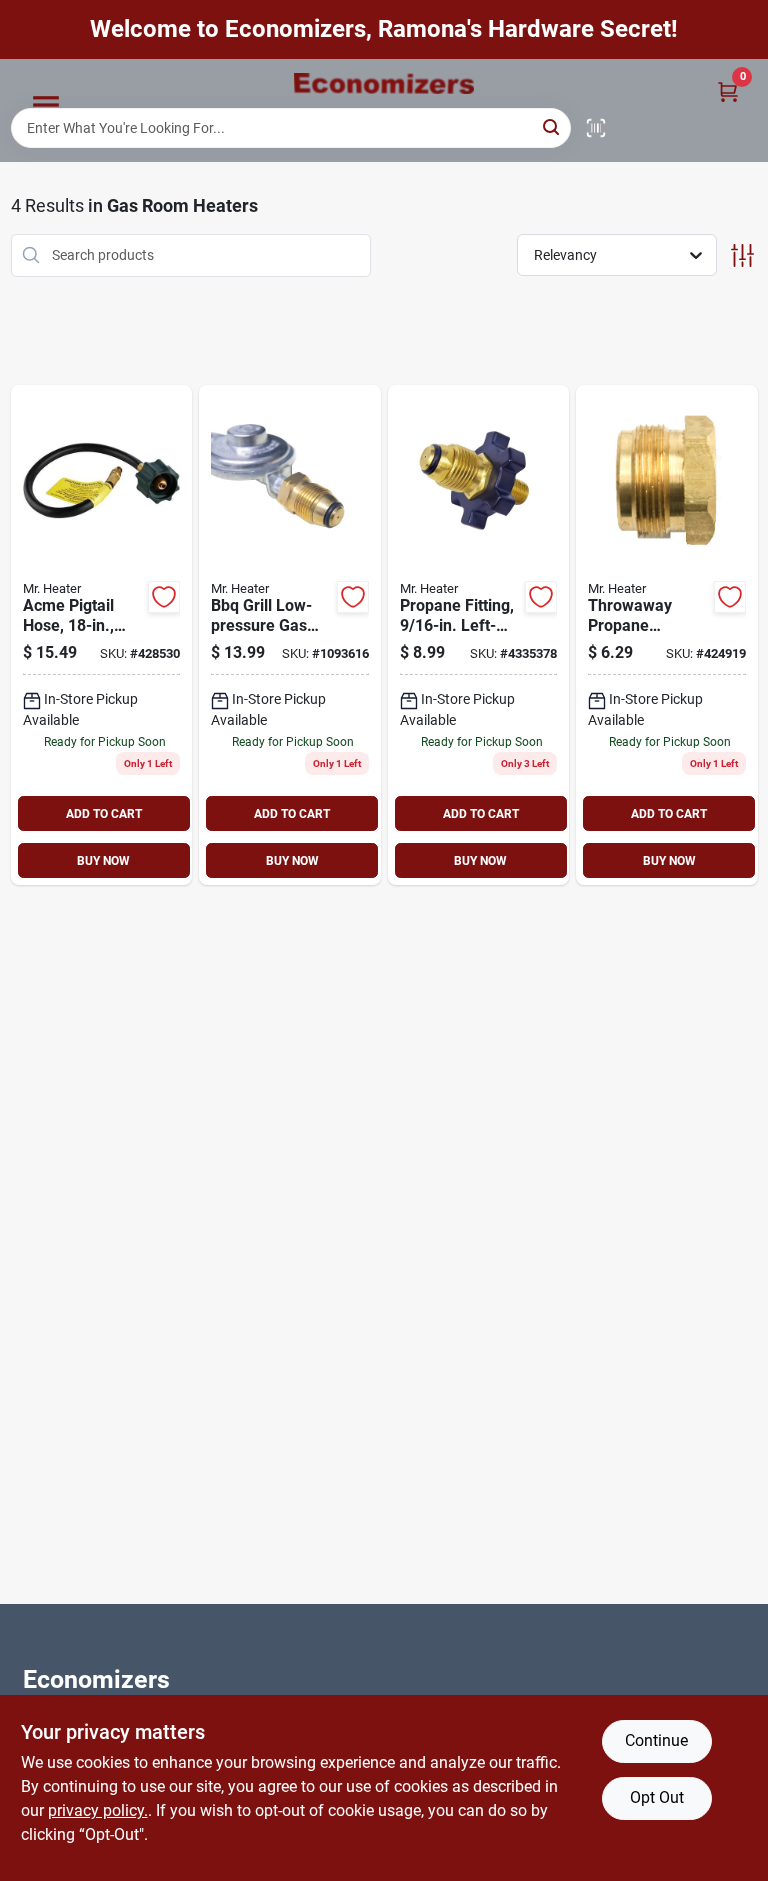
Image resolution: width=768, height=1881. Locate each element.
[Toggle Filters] (742, 255)
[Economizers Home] (384, 83)
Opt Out (657, 1797)
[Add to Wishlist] (164, 597)
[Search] (552, 126)
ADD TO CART (104, 814)
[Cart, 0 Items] (728, 91)
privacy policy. (98, 1810)
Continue (656, 1740)
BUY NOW (103, 861)
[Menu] (46, 105)
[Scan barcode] (596, 128)
